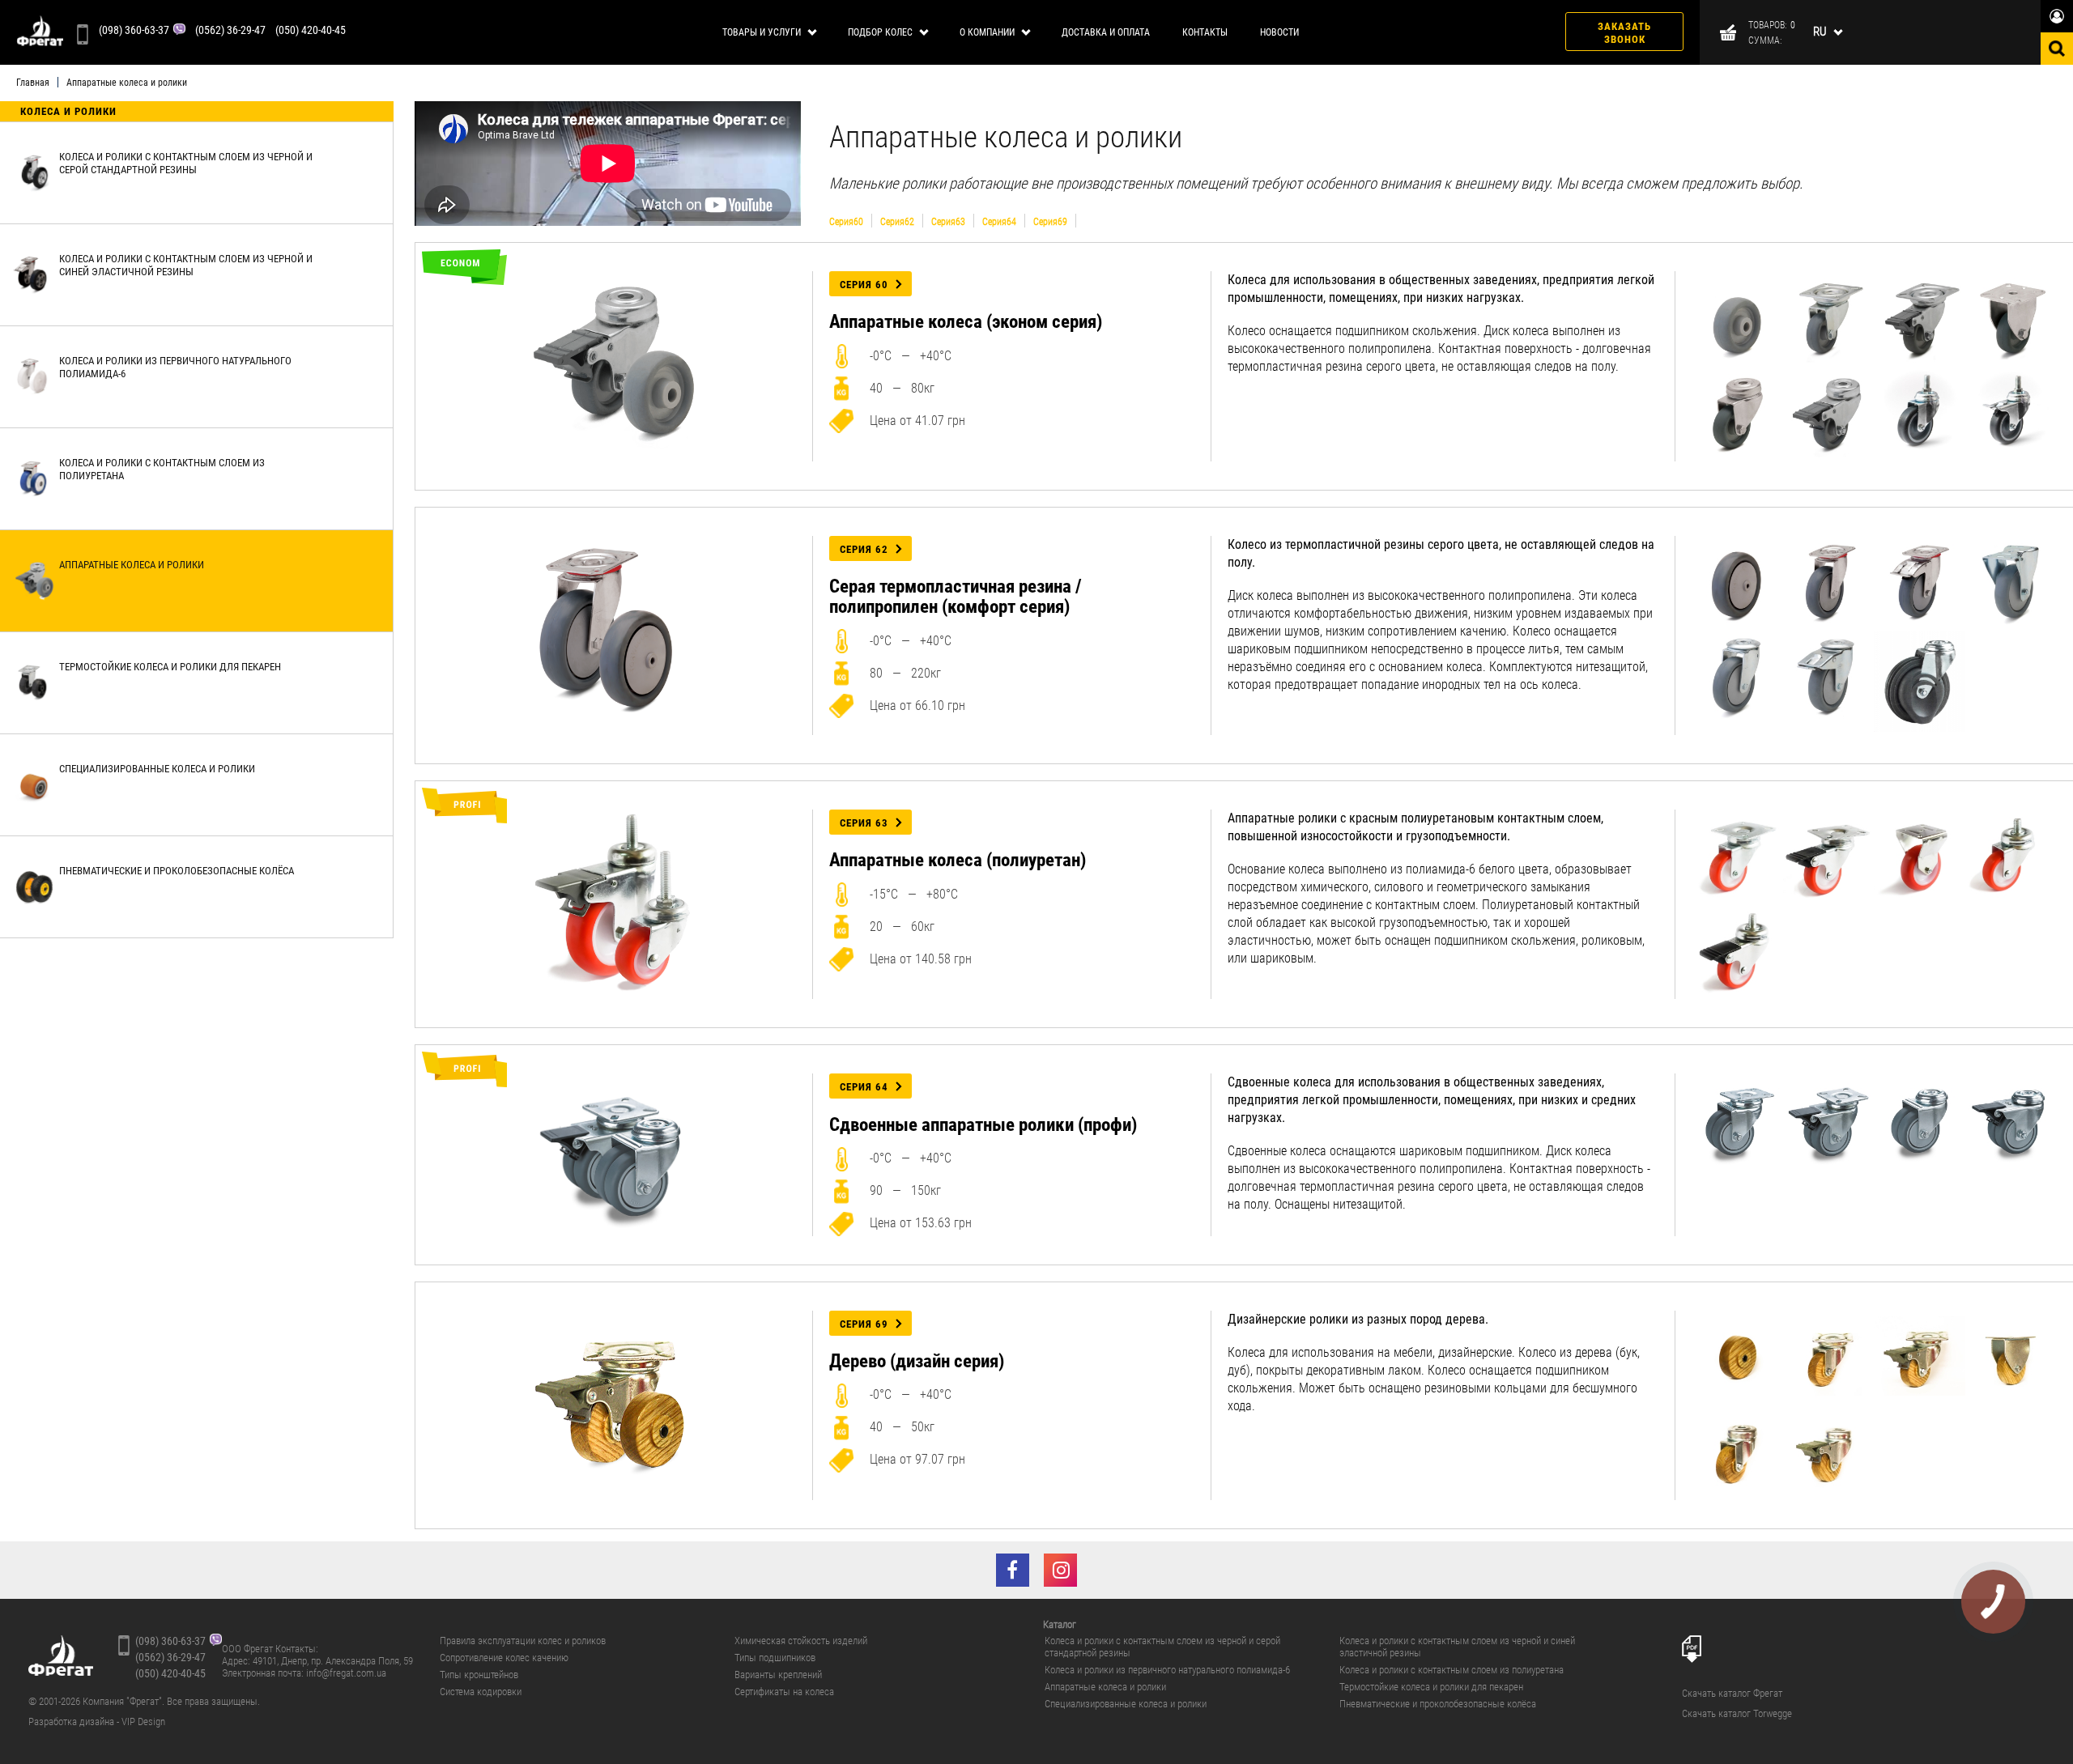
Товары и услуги (762, 32)
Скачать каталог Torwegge (1737, 1714)
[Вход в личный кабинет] (2057, 16)
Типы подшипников (775, 1658)
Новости (1279, 32)
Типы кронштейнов (479, 1675)
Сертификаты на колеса (784, 1692)
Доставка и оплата (1106, 32)
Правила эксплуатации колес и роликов (523, 1641)
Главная (33, 83)
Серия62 (897, 221)
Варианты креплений (778, 1675)
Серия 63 (864, 823)
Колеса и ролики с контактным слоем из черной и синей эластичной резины (1457, 1647)
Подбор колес (880, 32)
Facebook (1013, 1570)
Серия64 (999, 221)
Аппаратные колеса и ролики (1105, 1687)
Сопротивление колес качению (504, 1658)
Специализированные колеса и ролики (1126, 1704)
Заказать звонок (1624, 33)
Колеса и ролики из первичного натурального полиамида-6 (1167, 1670)
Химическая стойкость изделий (801, 1641)
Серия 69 (864, 1324)
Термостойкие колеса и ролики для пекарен (1431, 1687)
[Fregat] (40, 32)
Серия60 (846, 221)
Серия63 (948, 221)
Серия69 (1050, 221)
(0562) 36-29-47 (230, 30)
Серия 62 (864, 549)
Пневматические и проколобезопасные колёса (1438, 1704)
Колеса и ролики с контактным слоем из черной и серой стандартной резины (1162, 1647)
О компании (987, 32)
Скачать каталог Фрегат (1732, 1694)
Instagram (1060, 1570)
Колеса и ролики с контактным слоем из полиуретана (1452, 1670)
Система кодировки (481, 1692)
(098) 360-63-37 (134, 30)
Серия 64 (864, 1087)
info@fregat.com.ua (346, 1673)
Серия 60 (864, 285)
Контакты (1205, 32)
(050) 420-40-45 (311, 30)
